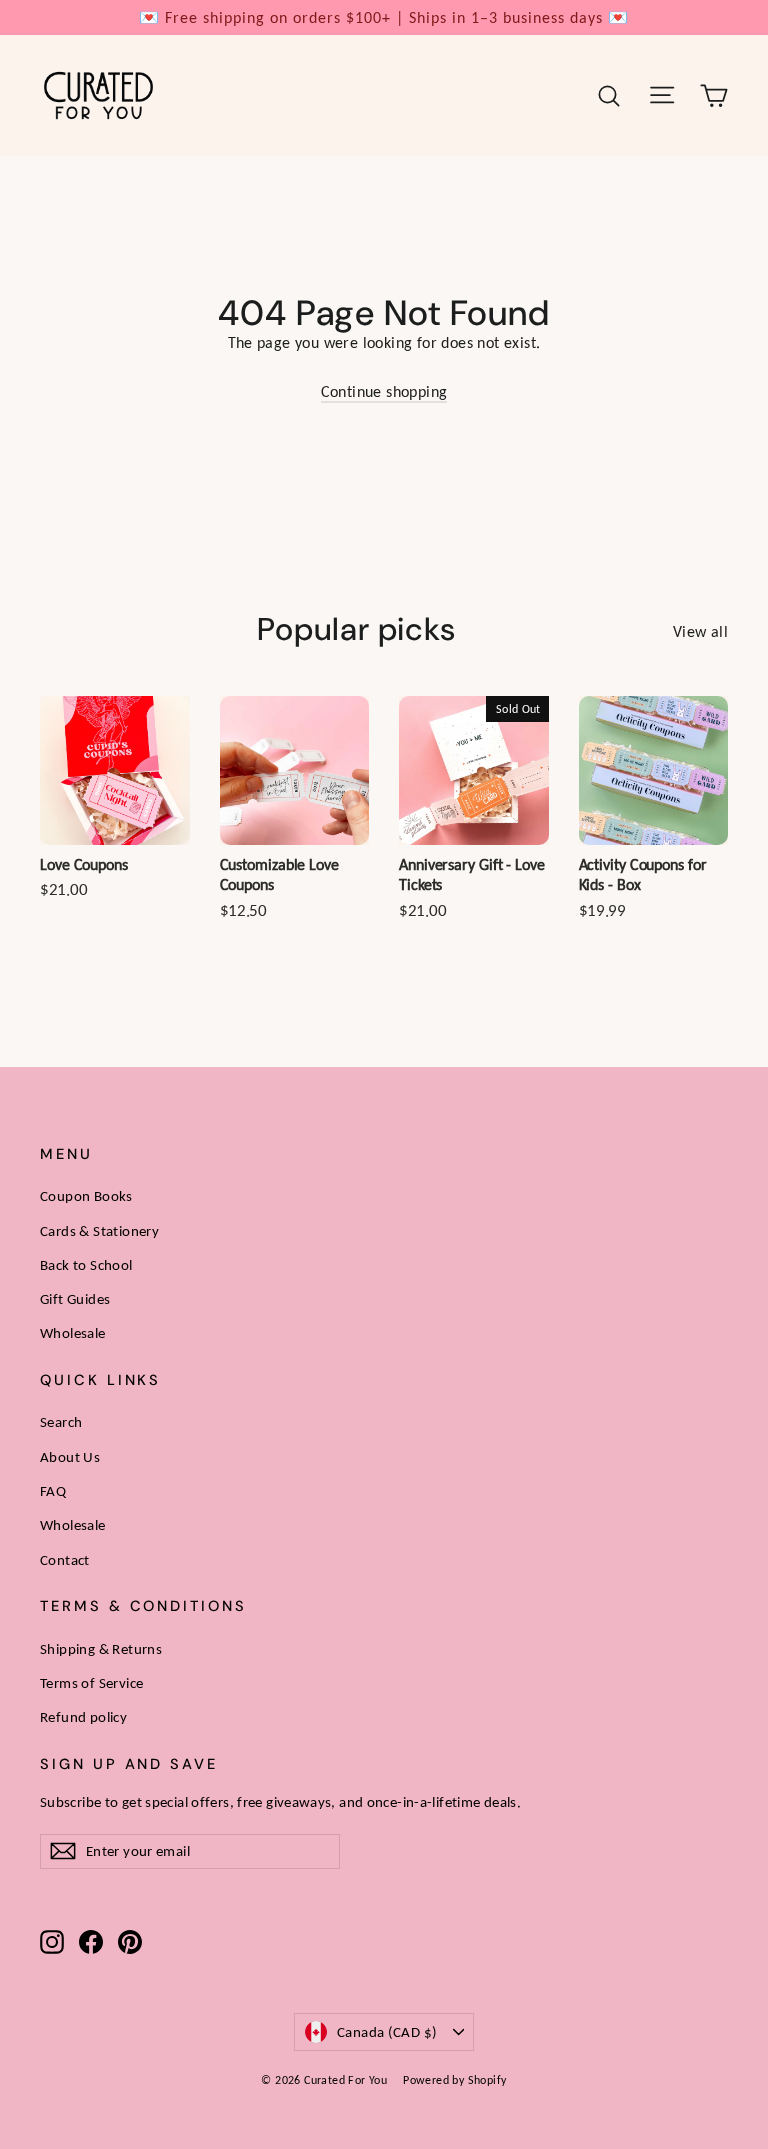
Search (61, 1422)
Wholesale (73, 1333)
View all (700, 631)
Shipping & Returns (101, 1649)
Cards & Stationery (99, 1231)
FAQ (53, 1491)
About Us (70, 1457)
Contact (65, 1560)
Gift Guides (75, 1299)
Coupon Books (86, 1196)
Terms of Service (91, 1683)
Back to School (86, 1265)
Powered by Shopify (454, 2080)
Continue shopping (384, 391)
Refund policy (83, 1717)
